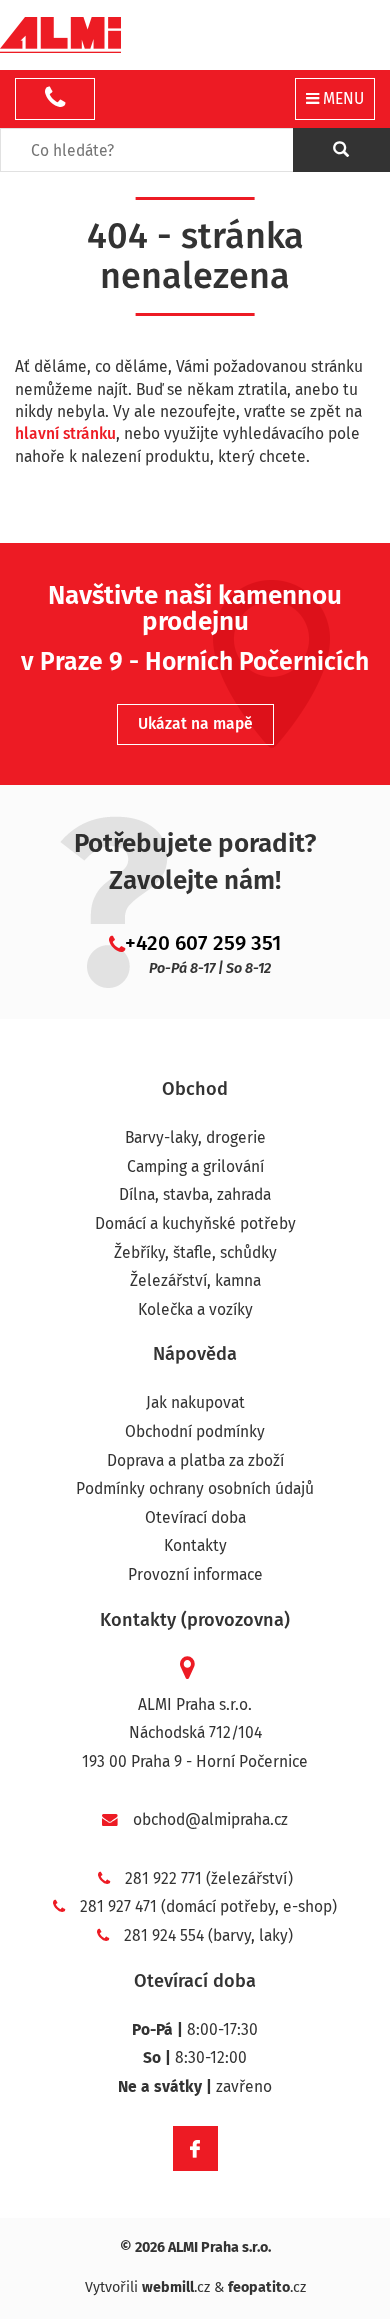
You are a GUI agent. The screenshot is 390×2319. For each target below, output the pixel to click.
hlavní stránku (65, 433)
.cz (176, 2287)
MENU (341, 98)
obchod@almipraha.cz (210, 1819)
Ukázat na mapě (195, 723)
